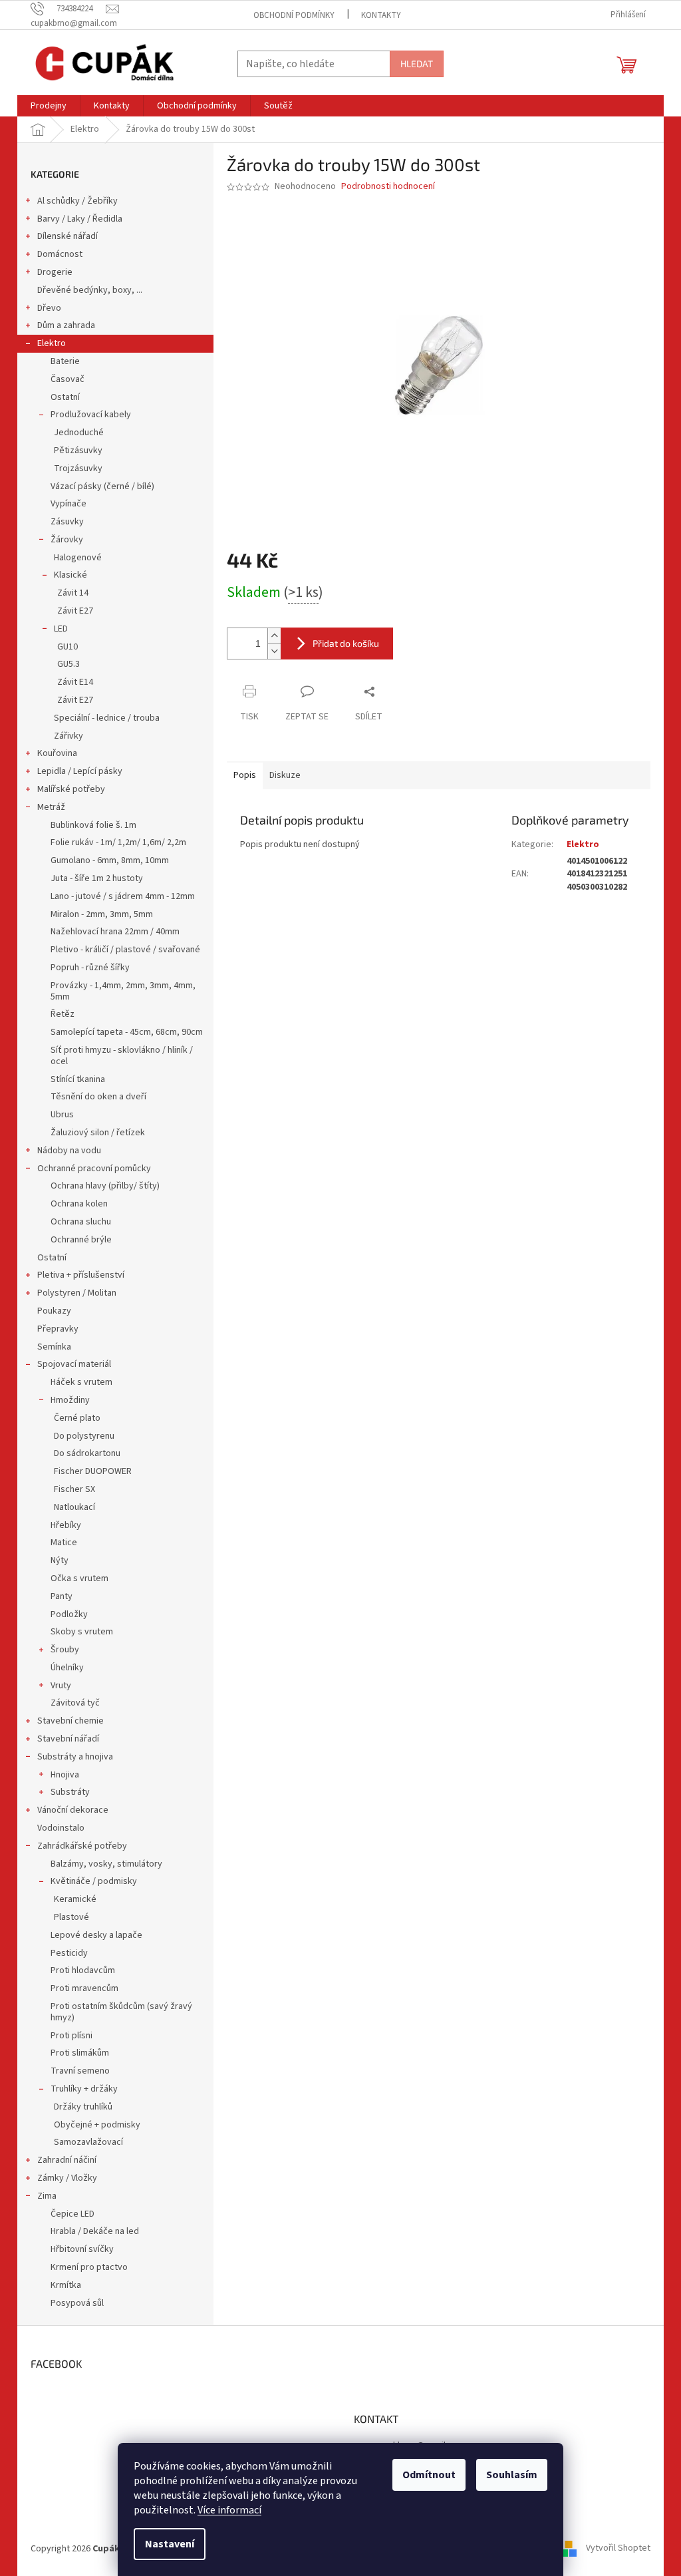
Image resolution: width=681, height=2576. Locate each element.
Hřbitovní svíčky (82, 2249)
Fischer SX (74, 1489)
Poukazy (54, 1311)
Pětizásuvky (78, 451)
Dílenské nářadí (68, 236)
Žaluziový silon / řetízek (98, 1133)
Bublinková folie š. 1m (93, 825)
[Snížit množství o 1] (274, 651)
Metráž (51, 807)
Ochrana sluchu (81, 1222)
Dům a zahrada (66, 325)
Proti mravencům (84, 1988)
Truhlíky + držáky (84, 2089)
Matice (64, 1543)
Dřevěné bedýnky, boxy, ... (90, 290)
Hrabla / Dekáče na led (95, 2231)
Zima (47, 2196)
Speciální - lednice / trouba (107, 718)
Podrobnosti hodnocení (388, 187)
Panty (62, 1596)
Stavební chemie (70, 1721)
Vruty (61, 1686)
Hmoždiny (70, 1400)
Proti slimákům (80, 2053)
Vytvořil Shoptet (618, 2549)
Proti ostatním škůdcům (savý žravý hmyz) (121, 2012)
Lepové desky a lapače (96, 1935)
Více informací (229, 2510)
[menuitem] (49, 106)
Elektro (52, 343)
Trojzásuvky (78, 468)
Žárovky (67, 540)
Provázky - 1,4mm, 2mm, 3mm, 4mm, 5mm (123, 991)
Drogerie (55, 272)
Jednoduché (79, 433)
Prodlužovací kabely (91, 415)
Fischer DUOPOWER (93, 1471)
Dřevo (49, 308)
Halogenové (78, 558)
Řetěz (63, 1014)
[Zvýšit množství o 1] (274, 636)
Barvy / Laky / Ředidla (80, 219)
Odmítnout (429, 2475)
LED (61, 629)
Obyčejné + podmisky (97, 2125)
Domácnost (60, 254)
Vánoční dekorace (73, 1810)
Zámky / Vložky (67, 2178)
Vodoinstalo (61, 1828)
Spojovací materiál (74, 1364)
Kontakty (381, 15)
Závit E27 (75, 611)
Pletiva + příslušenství (81, 1275)
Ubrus (62, 1115)
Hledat (417, 64)
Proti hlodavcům (83, 1970)
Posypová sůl (77, 2303)
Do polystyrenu (84, 1436)
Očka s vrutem (79, 1578)
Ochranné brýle (81, 1240)
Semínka (54, 1347)
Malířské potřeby (71, 789)
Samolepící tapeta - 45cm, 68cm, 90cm (127, 1032)
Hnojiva (65, 1775)
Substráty (70, 1792)
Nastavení (170, 2544)
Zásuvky (67, 522)
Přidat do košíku (346, 643)
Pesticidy (69, 1953)
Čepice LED (72, 2214)
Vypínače (68, 504)
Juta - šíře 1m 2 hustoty (97, 878)
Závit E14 (75, 682)
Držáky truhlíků (83, 2107)
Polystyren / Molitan (77, 1293)
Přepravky (58, 1329)
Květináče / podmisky (94, 1881)
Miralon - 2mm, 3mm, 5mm (102, 914)
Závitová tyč (75, 1703)
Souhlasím (512, 2475)
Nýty (60, 1561)
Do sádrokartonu (87, 1453)
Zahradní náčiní (67, 2160)
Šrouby (65, 1650)
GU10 (68, 647)
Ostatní (65, 397)
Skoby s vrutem (82, 1632)
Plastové (71, 1917)
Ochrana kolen (79, 1204)
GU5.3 (68, 664)
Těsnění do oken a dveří (98, 1097)
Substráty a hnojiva (75, 1757)
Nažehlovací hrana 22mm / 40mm (115, 932)
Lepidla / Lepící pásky (80, 771)
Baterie (65, 361)
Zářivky (68, 736)
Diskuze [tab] (285, 775)
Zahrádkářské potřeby (82, 1846)
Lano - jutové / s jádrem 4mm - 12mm (123, 896)
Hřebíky (66, 1525)
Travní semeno (80, 2071)
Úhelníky (67, 1668)
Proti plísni (71, 2036)
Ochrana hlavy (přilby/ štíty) (105, 1186)
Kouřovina (57, 753)
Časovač (68, 379)
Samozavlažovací (88, 2142)
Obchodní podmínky (294, 15)
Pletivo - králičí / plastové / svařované (125, 950)
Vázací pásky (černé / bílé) (102, 486)
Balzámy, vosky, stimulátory (106, 1864)
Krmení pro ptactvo (89, 2267)
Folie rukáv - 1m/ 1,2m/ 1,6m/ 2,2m (118, 842)
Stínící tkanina (78, 1079)
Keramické (75, 1899)
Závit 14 (73, 593)
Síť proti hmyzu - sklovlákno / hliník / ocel (122, 1056)
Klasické (70, 575)
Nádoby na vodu (69, 1151)
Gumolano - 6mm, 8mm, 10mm (110, 860)
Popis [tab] (245, 775)
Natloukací (74, 1507)
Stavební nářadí (68, 1739)
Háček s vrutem (81, 1382)
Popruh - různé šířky (90, 968)
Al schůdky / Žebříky (77, 201)
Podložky (69, 1614)
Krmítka (66, 2285)
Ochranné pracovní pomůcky (94, 1169)
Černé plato (77, 1418)
